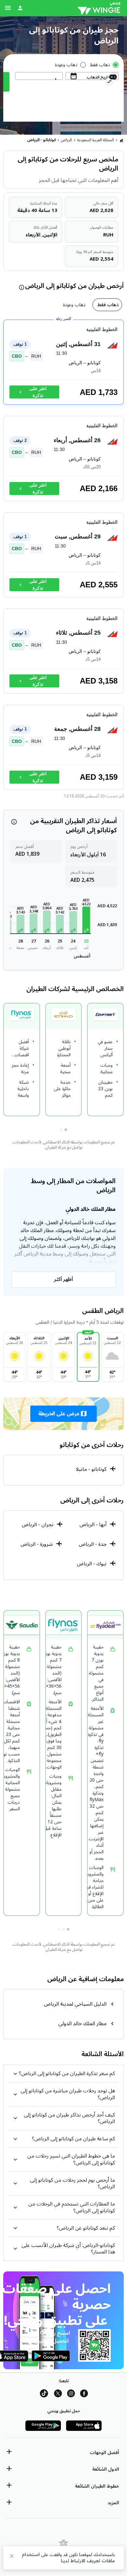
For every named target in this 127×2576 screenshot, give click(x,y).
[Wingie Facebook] (84, 2395)
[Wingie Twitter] (58, 2395)
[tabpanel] (63, 558)
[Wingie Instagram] (71, 2395)
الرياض (66, 140)
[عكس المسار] (109, 83)
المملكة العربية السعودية (96, 140)
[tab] (107, 305)
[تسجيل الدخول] (20, 8)
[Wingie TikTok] (44, 2395)
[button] (86, 920)
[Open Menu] (8, 8)
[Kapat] (12, 2557)
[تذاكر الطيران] (121, 140)
